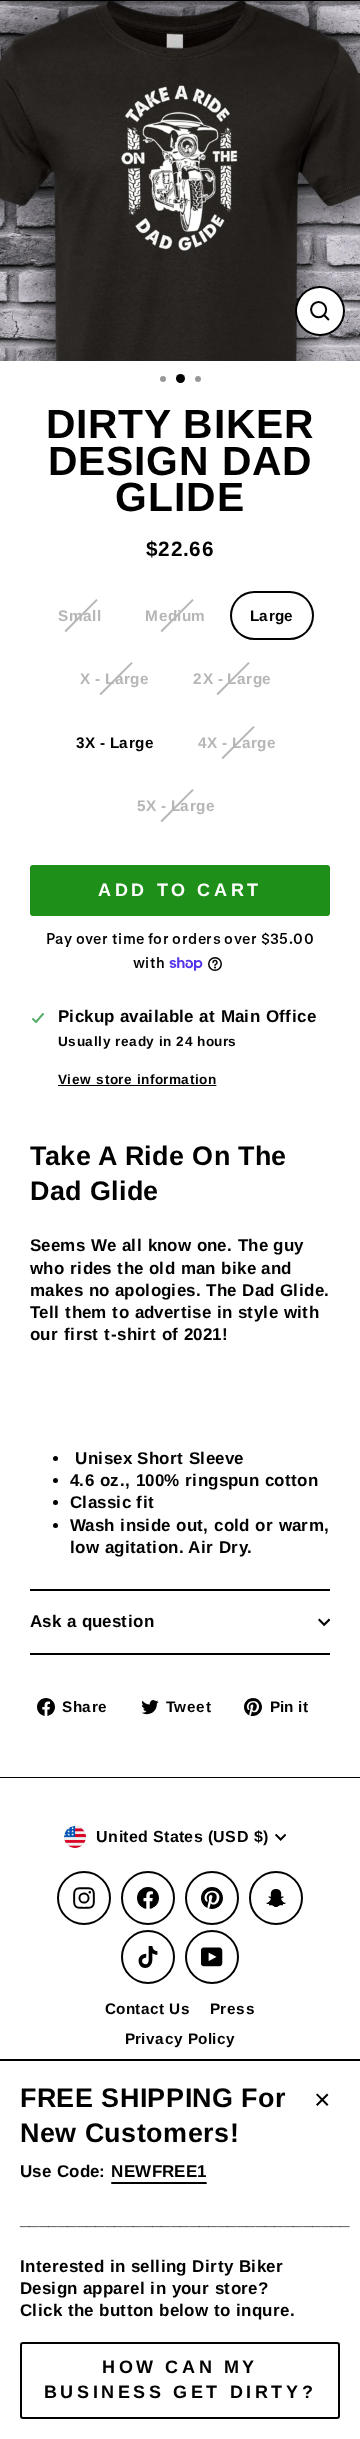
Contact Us (147, 2008)
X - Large (114, 678)
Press (232, 2008)
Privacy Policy (180, 2038)
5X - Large (176, 805)
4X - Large (237, 742)
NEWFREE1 (158, 2171)
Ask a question (92, 1621)
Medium (175, 615)
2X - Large (232, 678)
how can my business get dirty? (180, 2380)
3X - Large (115, 742)
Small (79, 615)
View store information (137, 1079)
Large (272, 615)
